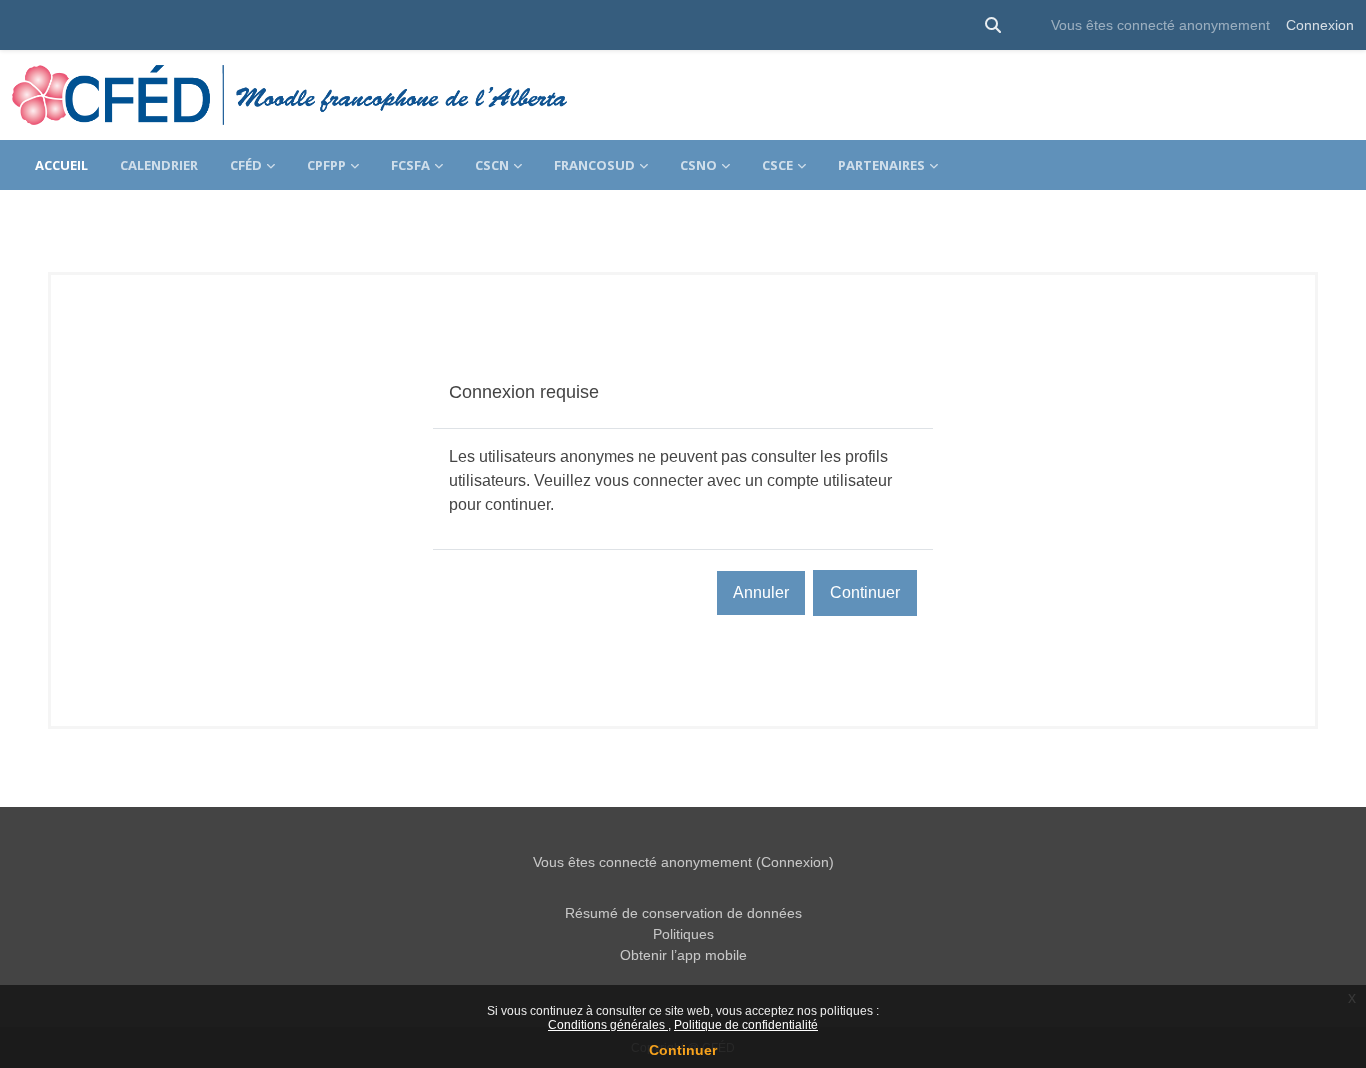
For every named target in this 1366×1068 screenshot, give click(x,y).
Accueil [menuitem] (61, 165)
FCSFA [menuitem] (410, 165)
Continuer (683, 1050)
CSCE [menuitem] (777, 165)
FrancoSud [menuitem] (594, 165)
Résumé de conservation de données (683, 913)
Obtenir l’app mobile (683, 955)
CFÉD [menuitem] (246, 165)
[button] (993, 25)
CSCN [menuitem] (492, 165)
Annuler (761, 592)
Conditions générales (608, 1025)
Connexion (1320, 25)
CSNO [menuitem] (698, 165)
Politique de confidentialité (746, 1025)
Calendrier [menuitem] (159, 165)
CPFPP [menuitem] (326, 165)
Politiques (683, 934)
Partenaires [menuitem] (881, 165)
